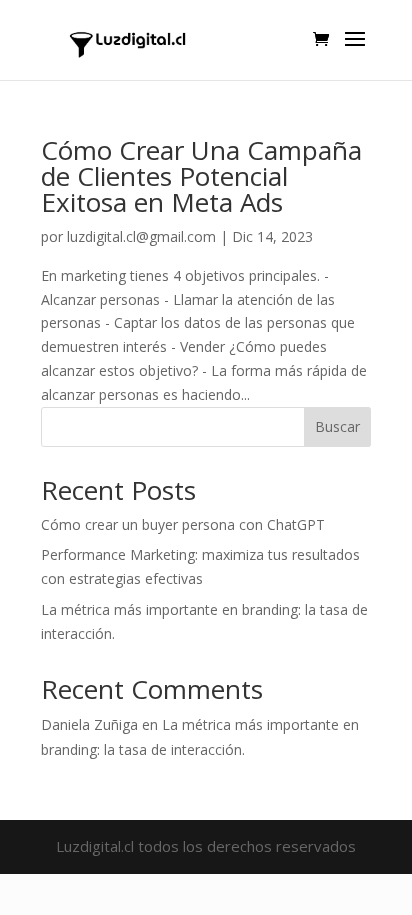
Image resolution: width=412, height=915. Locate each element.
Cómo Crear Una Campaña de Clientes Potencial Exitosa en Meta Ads (201, 176)
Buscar (337, 426)
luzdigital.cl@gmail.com (141, 236)
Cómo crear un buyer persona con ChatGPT (183, 524)
